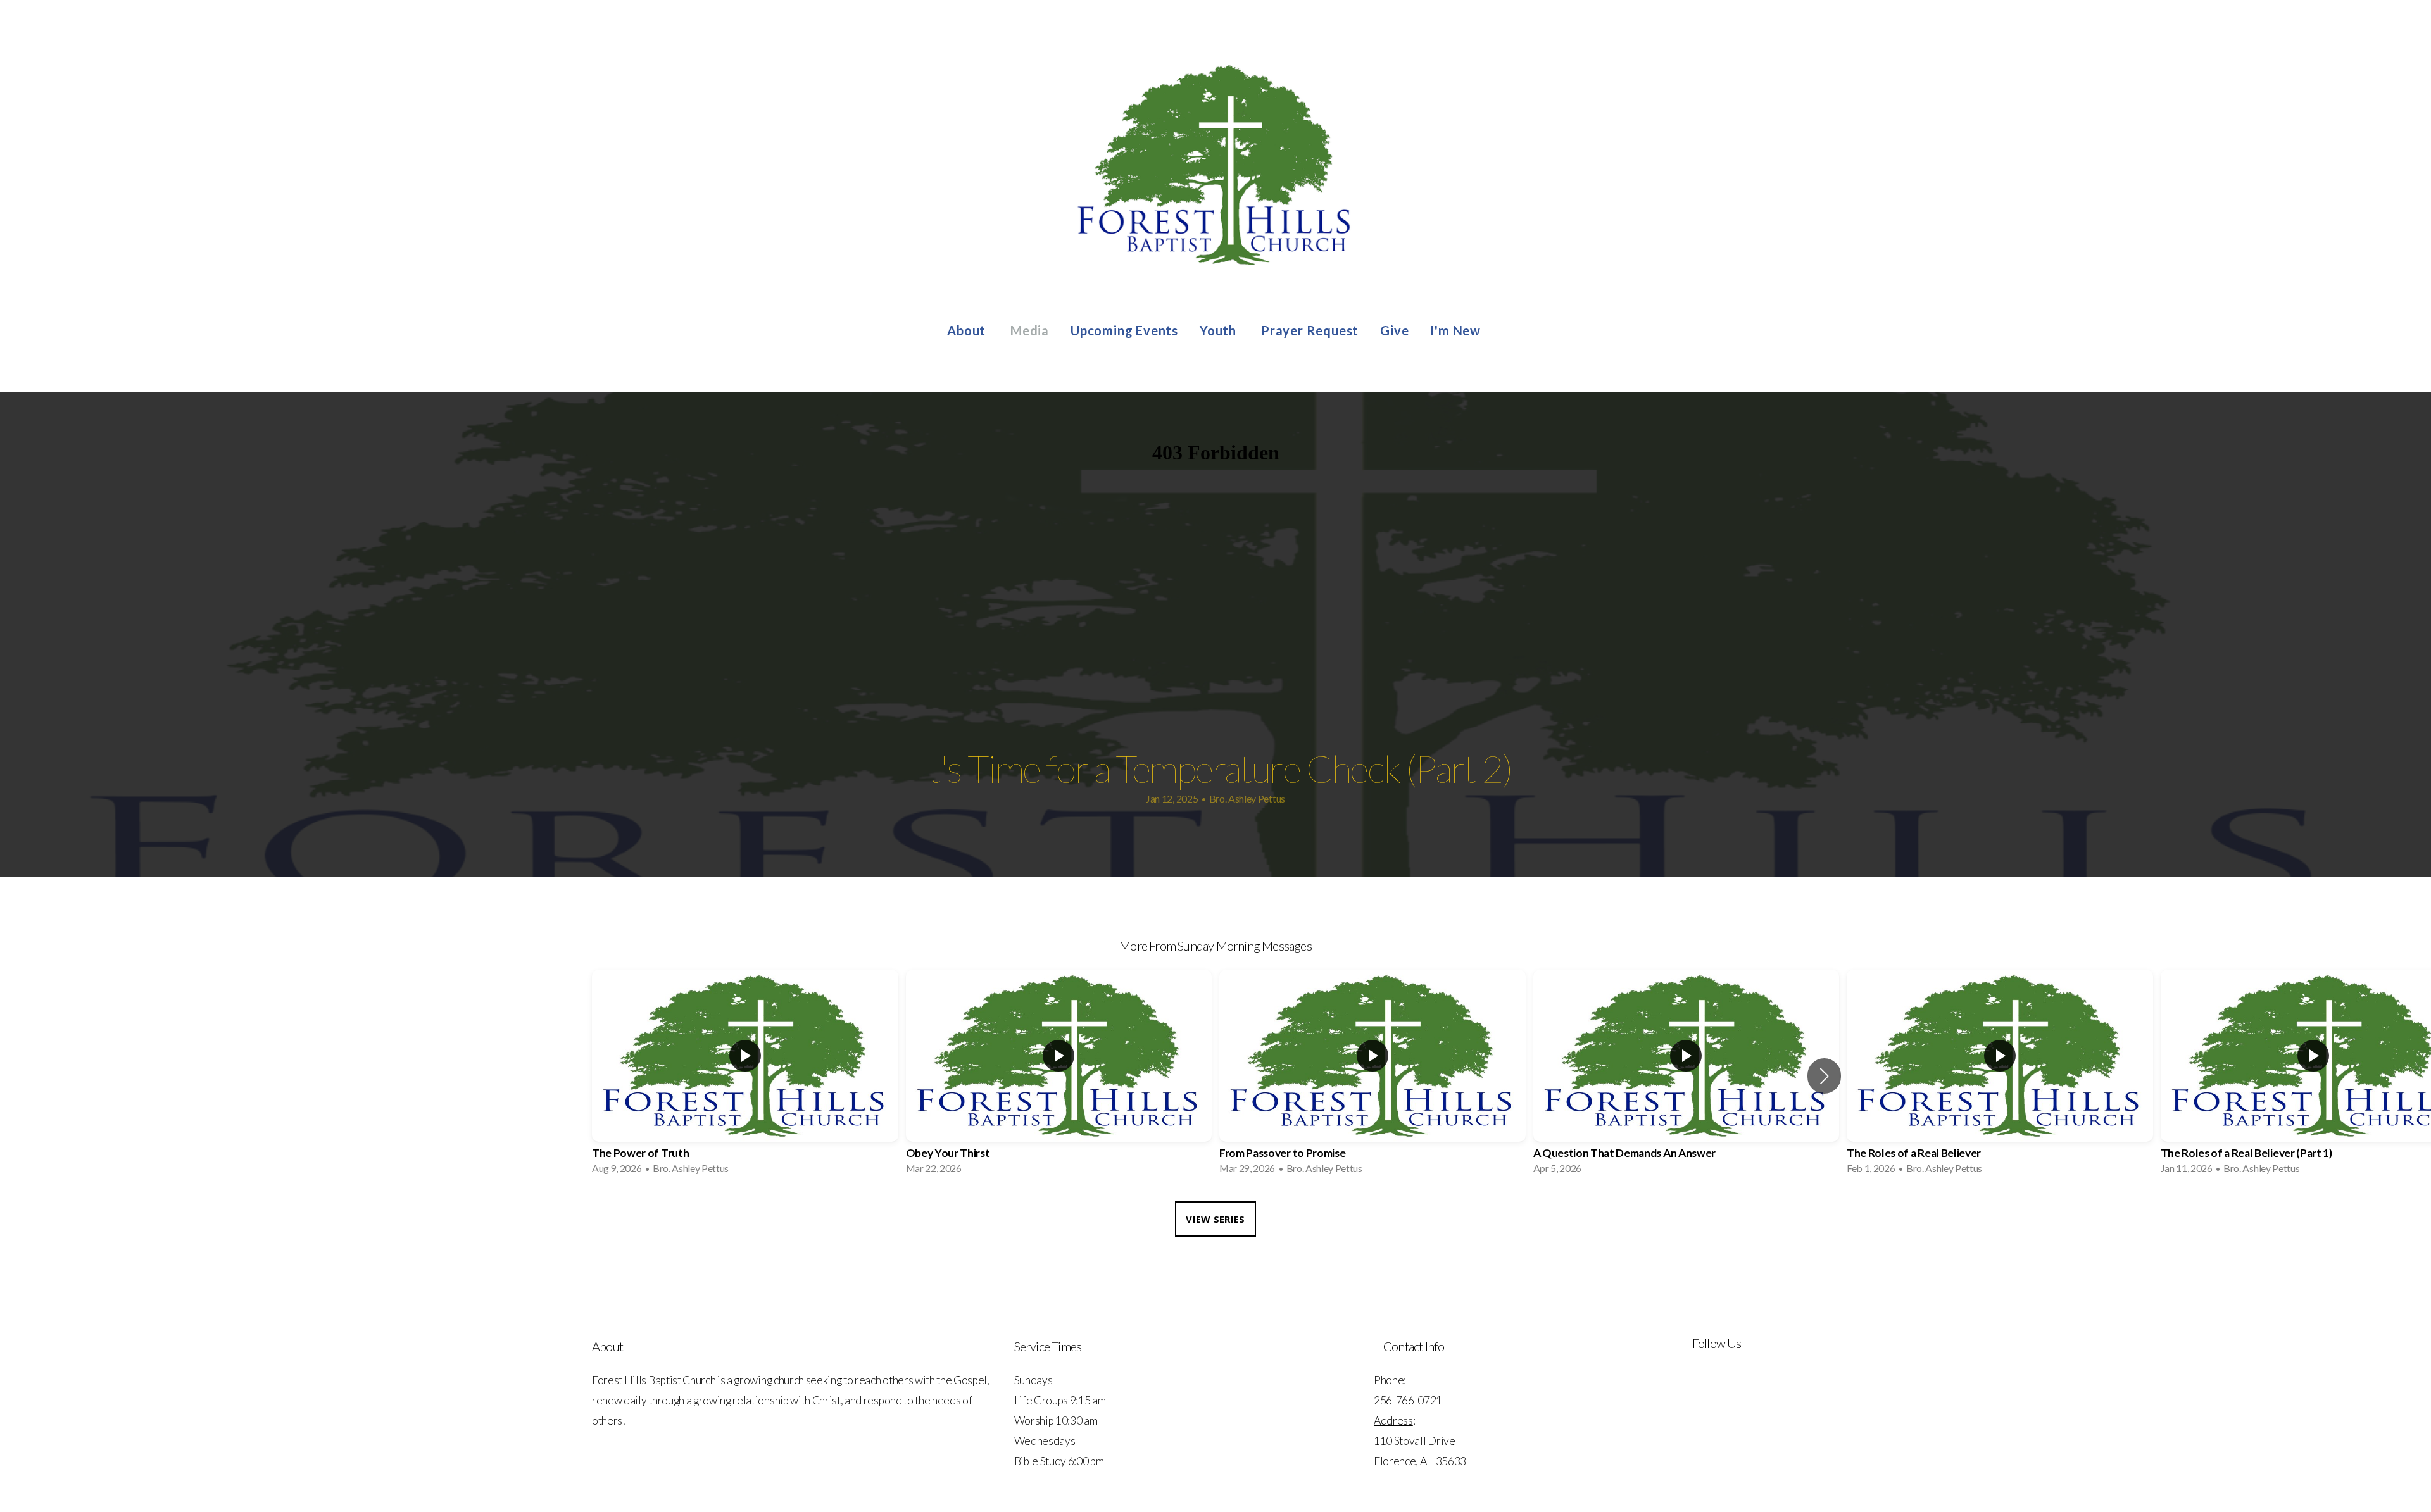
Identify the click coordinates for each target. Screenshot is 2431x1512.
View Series (1215, 1219)
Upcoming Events (1124, 330)
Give (1394, 330)
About (968, 330)
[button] (1824, 1076)
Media (1030, 330)
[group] (745, 1076)
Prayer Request (1310, 330)
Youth (1220, 330)
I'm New (1457, 330)
